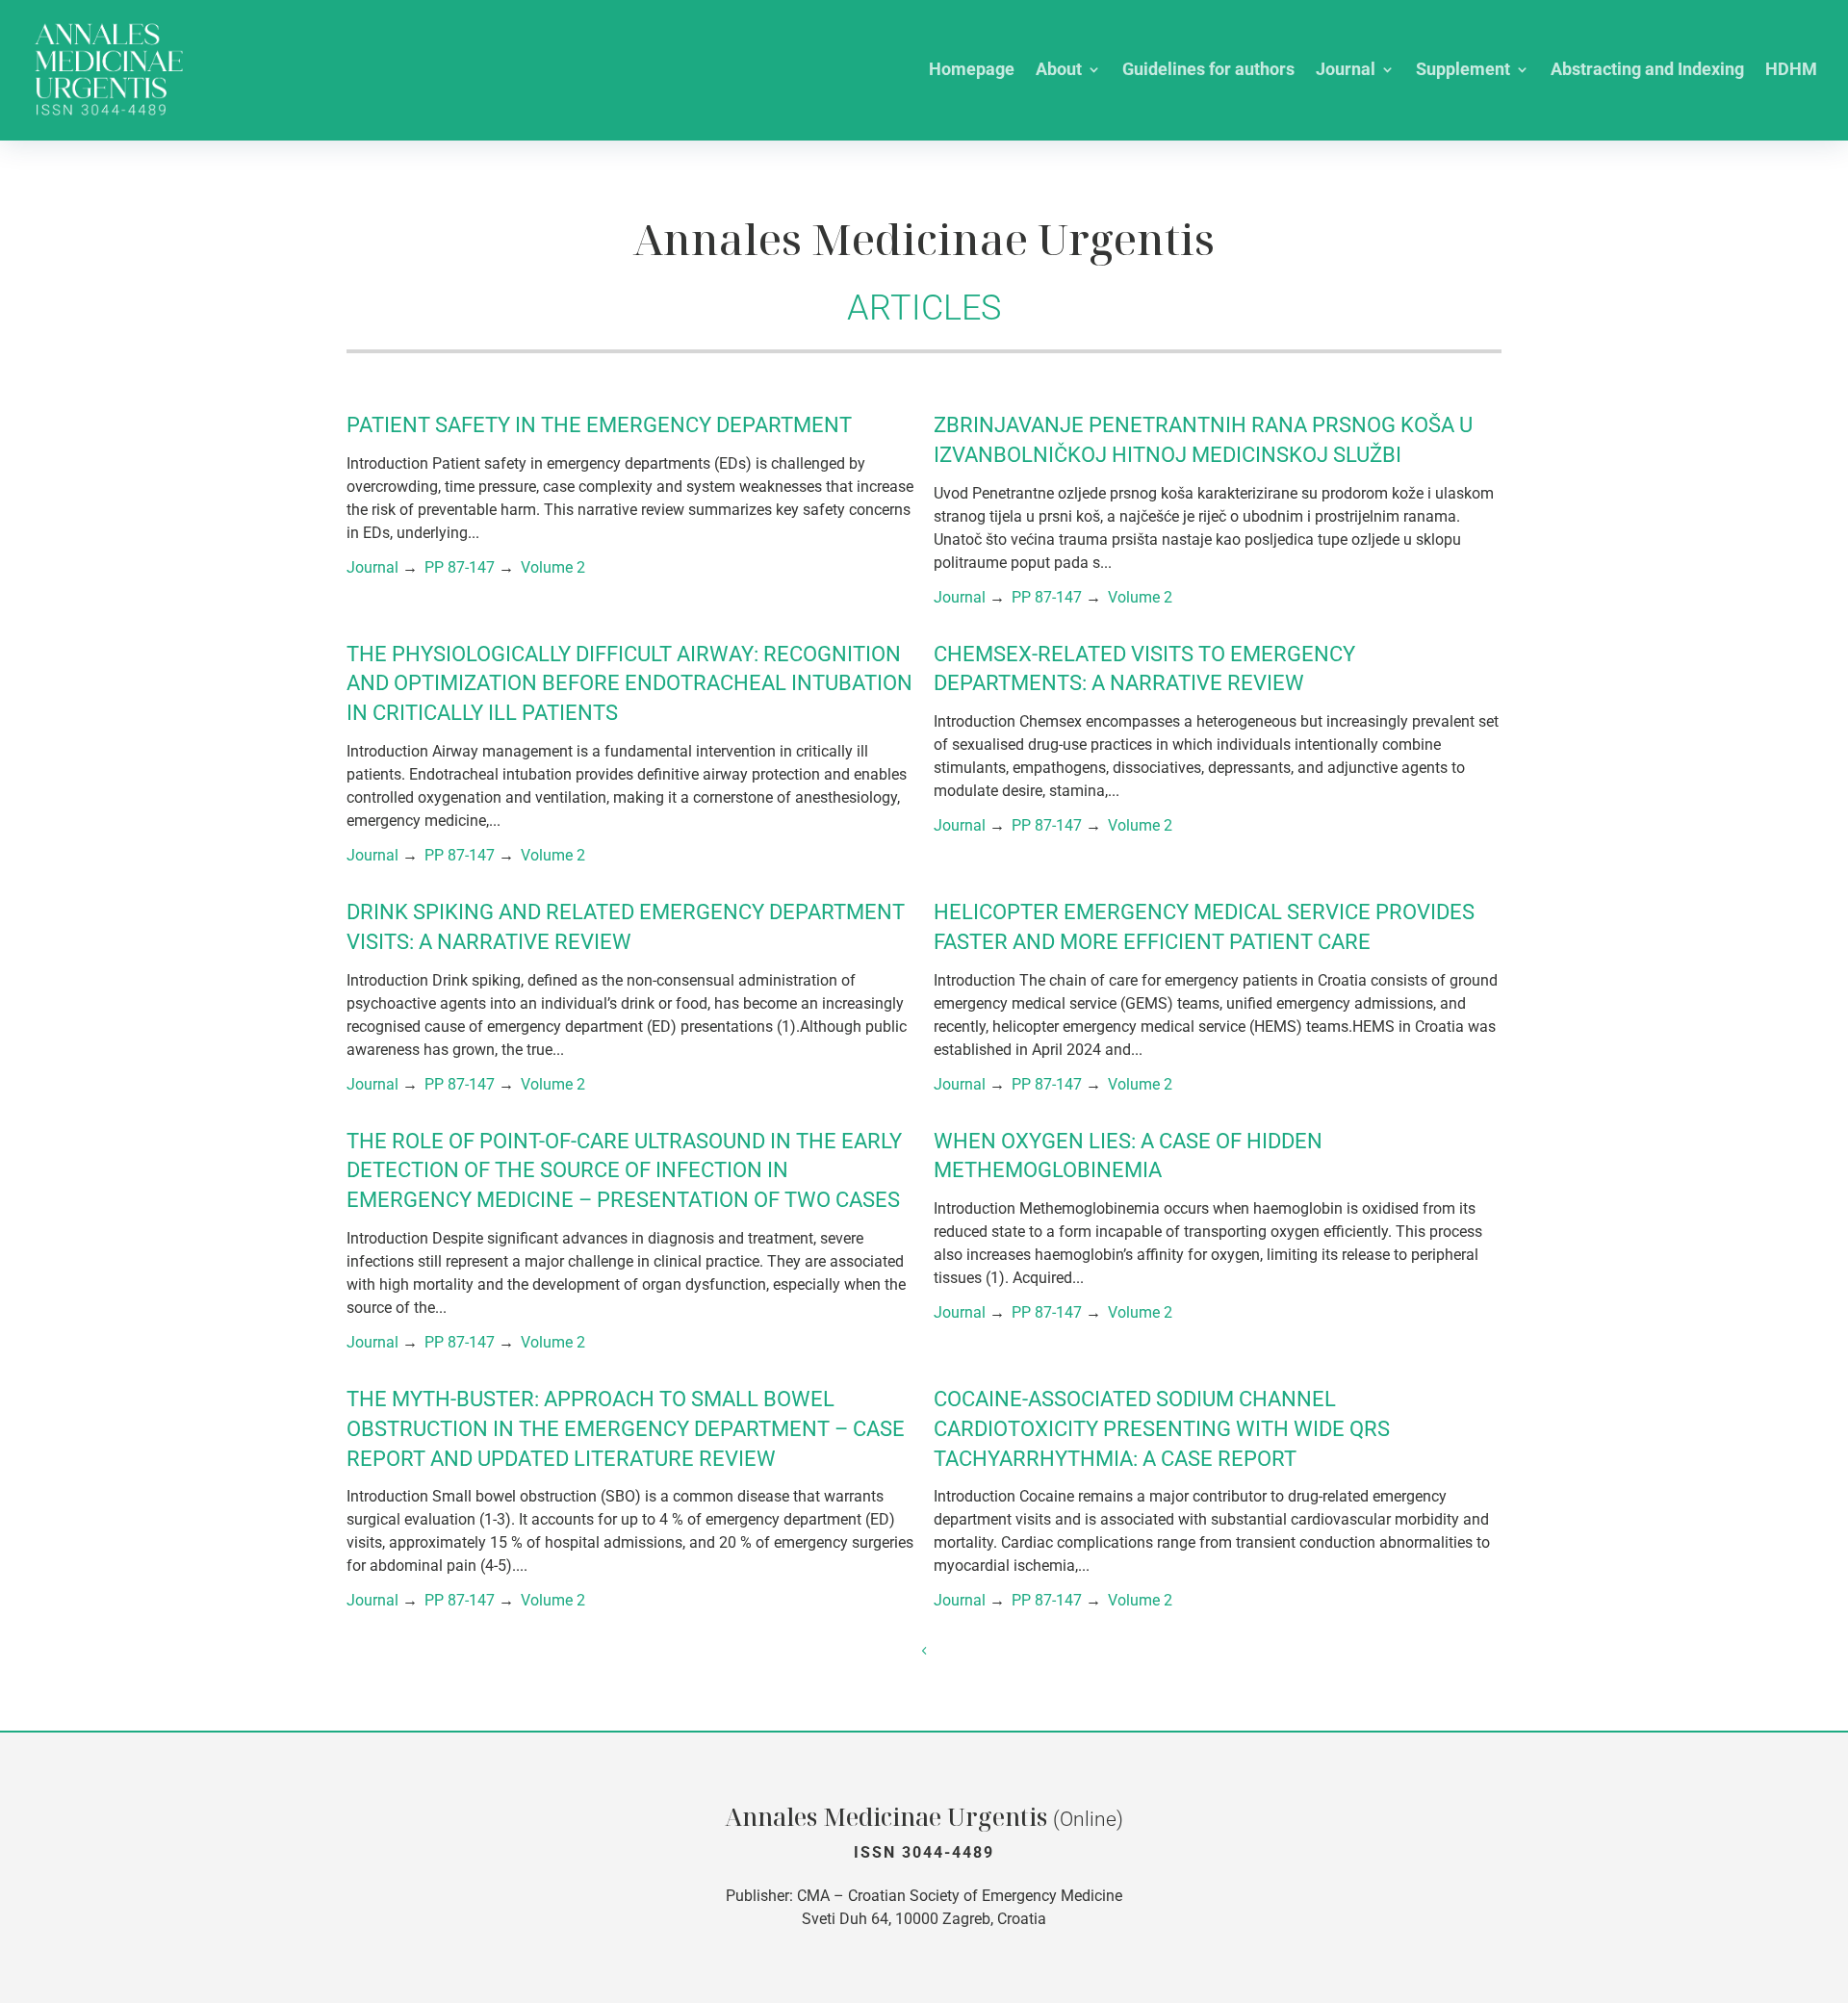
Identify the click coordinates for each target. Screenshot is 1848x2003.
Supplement (1463, 71)
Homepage (972, 71)
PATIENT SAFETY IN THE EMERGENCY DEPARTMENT (599, 425)
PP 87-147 (460, 567)
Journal (1346, 71)
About (1059, 71)
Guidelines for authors (1208, 71)
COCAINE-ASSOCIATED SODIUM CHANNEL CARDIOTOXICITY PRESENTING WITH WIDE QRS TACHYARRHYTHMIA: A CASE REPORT (1162, 1429)
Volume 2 (553, 567)
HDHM (1791, 71)
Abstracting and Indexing (1647, 71)
